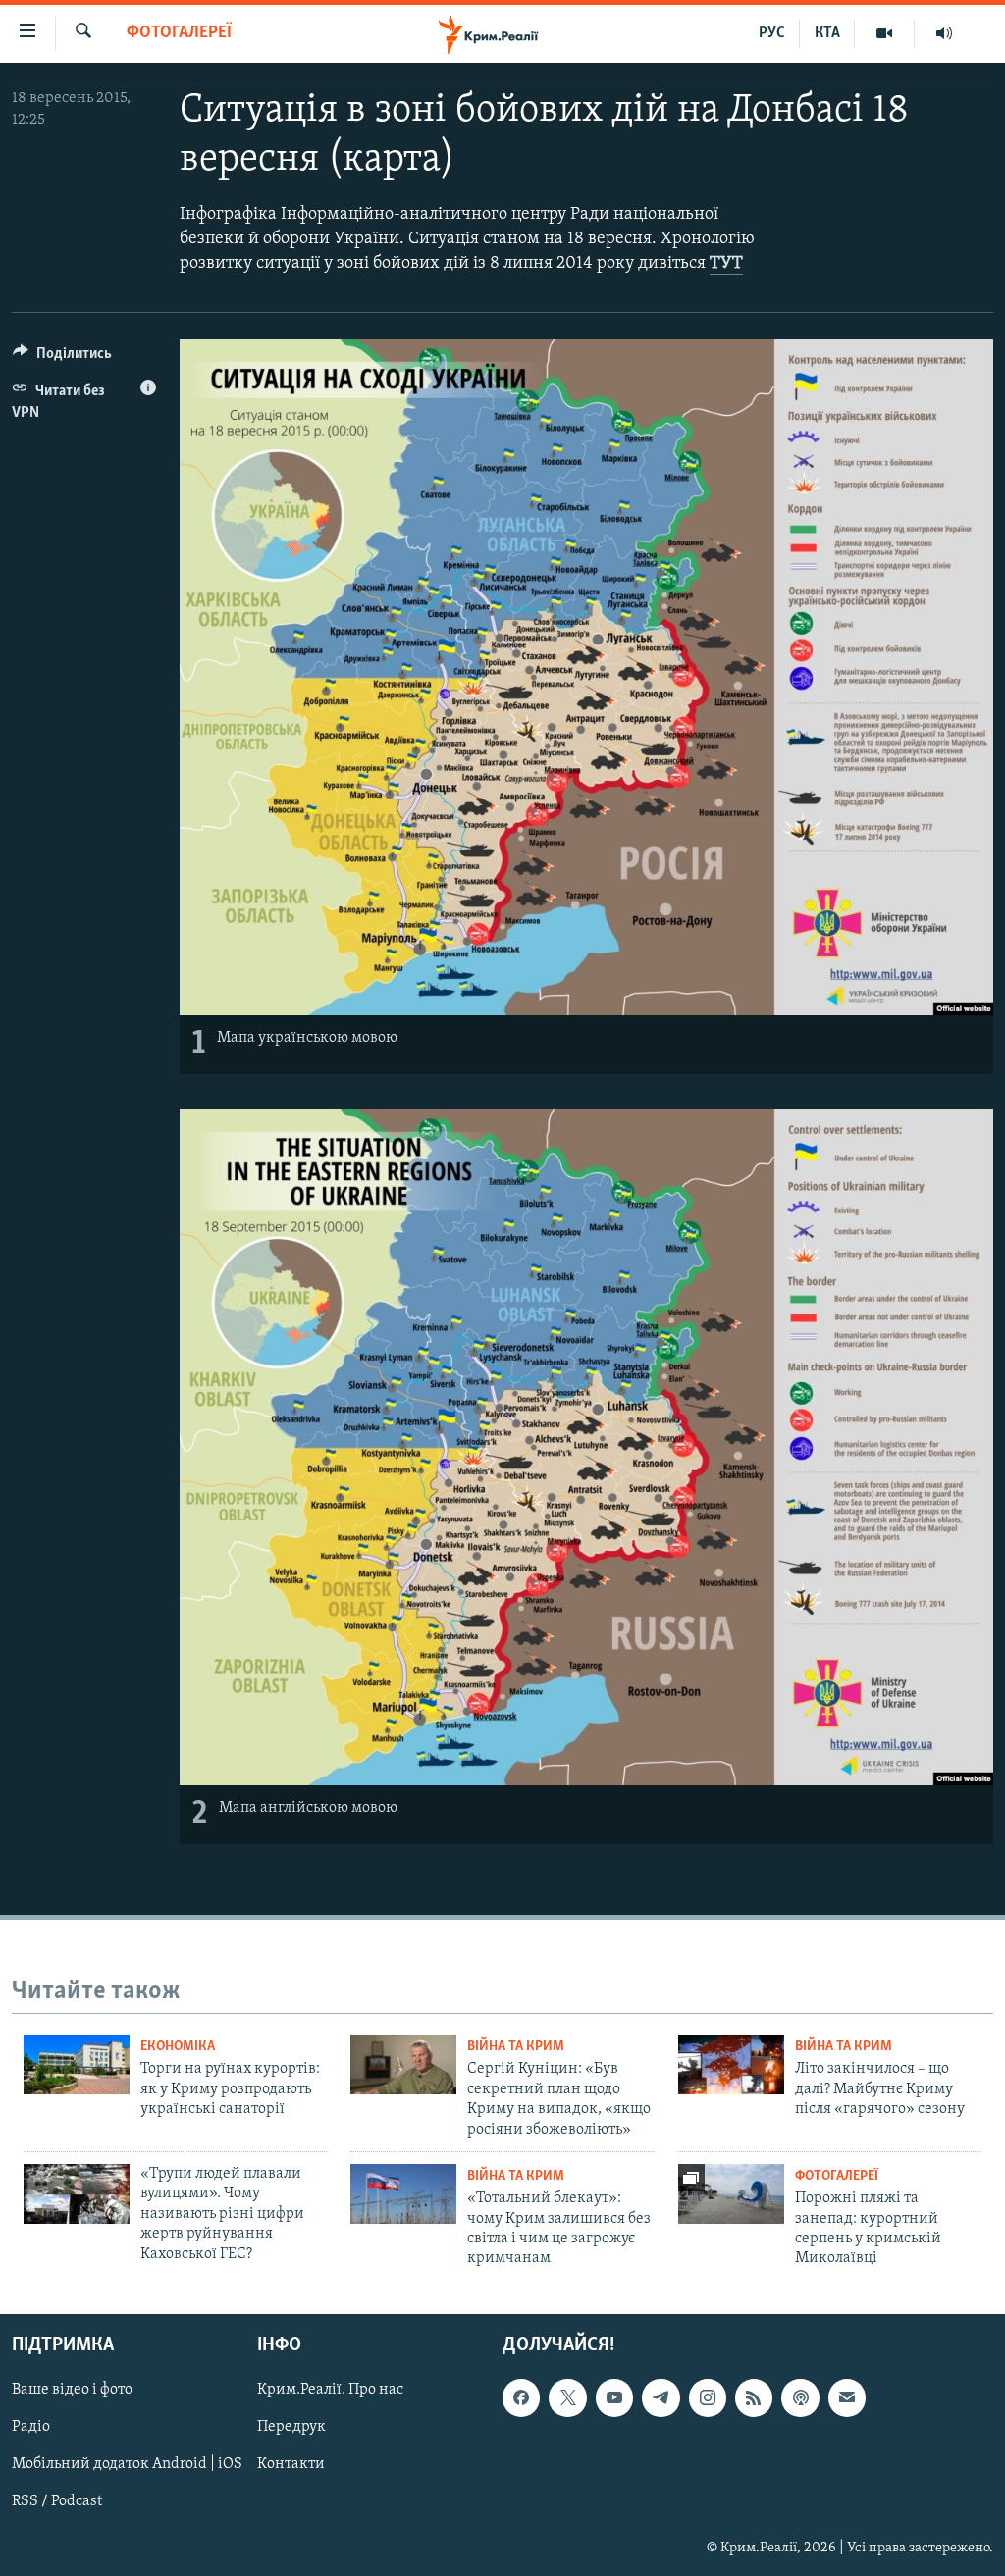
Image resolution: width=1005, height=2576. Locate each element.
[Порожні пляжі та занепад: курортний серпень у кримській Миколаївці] (731, 2194)
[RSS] (754, 2397)
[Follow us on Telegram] (661, 2397)
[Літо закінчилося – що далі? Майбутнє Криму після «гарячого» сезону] (731, 2064)
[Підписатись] (847, 2397)
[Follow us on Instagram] (708, 2397)
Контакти (291, 2464)
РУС (772, 33)
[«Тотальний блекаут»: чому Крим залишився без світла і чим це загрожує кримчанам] (403, 2194)
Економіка (178, 2047)
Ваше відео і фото (72, 2390)
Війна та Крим (516, 2047)
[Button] (62, 358)
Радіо (31, 2427)
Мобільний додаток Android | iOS (127, 2464)
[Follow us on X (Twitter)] (567, 2397)
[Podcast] (800, 2397)
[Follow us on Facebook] (521, 2397)
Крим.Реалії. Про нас (330, 2390)
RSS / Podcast (57, 2501)
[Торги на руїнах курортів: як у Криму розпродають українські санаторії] (77, 2064)
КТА (827, 33)
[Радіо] (944, 33)
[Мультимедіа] (885, 33)
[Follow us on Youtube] (614, 2397)
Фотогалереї (179, 33)
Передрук (291, 2427)
